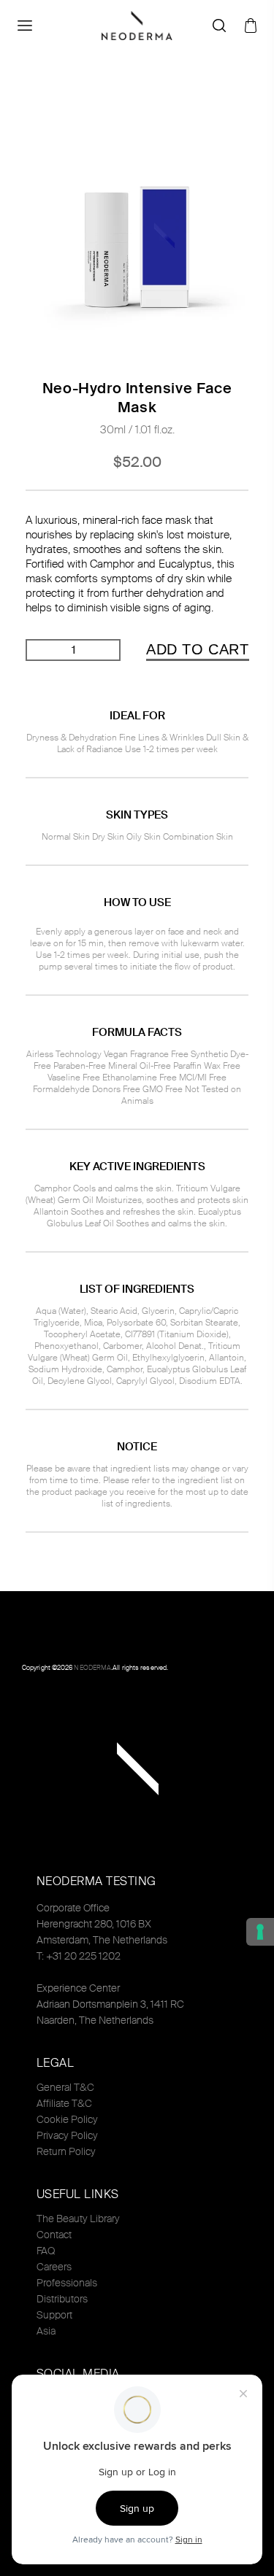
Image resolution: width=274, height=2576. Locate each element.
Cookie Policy (67, 2119)
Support (54, 2315)
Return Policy (66, 2151)
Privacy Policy (67, 2135)
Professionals (67, 2283)
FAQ (46, 2251)
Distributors (62, 2299)
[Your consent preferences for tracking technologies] (260, 1932)
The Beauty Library (78, 2219)
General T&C (65, 2087)
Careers (54, 2267)
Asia (46, 2331)
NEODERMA (92, 1668)
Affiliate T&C (64, 2103)
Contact (54, 2235)
